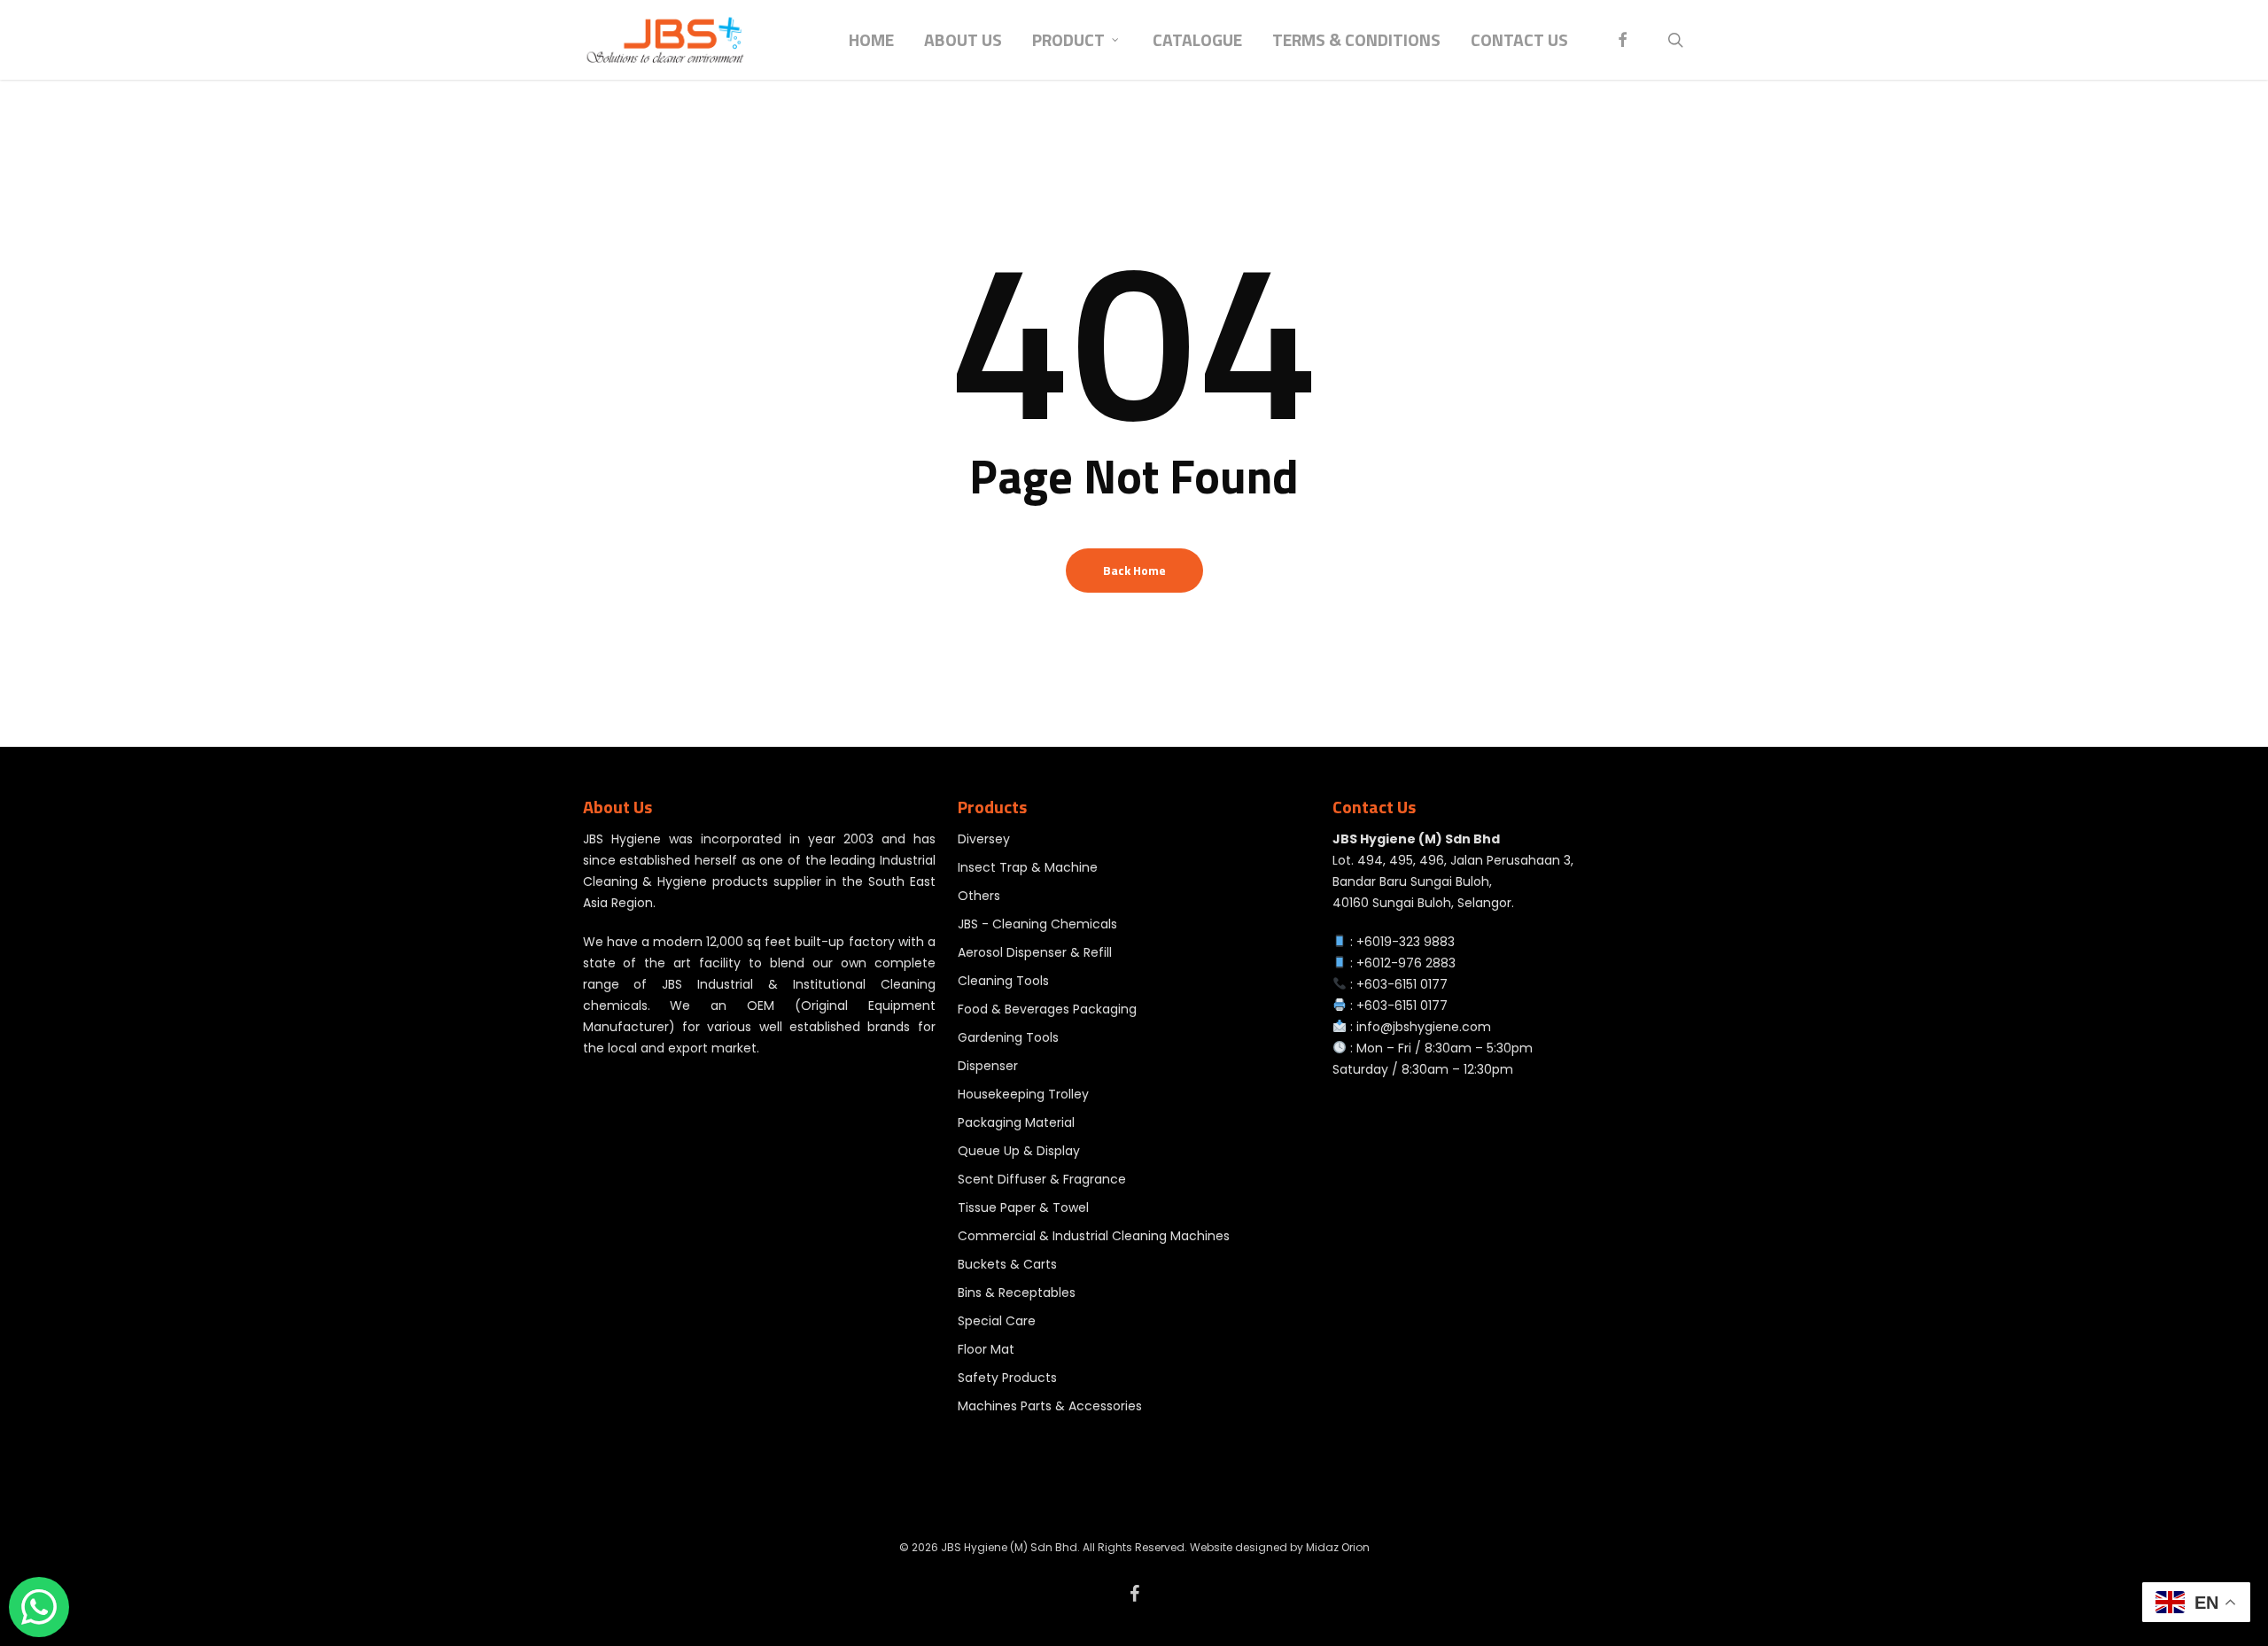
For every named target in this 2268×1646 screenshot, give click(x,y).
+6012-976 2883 (1406, 963)
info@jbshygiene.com (1424, 1027)
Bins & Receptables (1017, 1293)
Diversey (984, 839)
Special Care (997, 1321)
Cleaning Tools (1003, 981)
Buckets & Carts (1007, 1264)
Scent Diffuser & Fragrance (1042, 1179)
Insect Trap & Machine (1028, 867)
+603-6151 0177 (1402, 984)
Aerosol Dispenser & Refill (1035, 952)
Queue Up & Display (1019, 1151)
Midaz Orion (1338, 1547)
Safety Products (1007, 1378)
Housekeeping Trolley (1023, 1094)
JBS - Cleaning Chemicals (1037, 924)
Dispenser (988, 1066)
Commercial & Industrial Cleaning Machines (1094, 1236)
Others (979, 896)
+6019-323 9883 (1406, 942)
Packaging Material (1016, 1122)
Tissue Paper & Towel (1023, 1207)
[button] (2234, 9)
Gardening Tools (1008, 1037)
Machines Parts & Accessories (1050, 1406)
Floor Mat (986, 1349)
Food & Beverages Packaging (1047, 1009)
